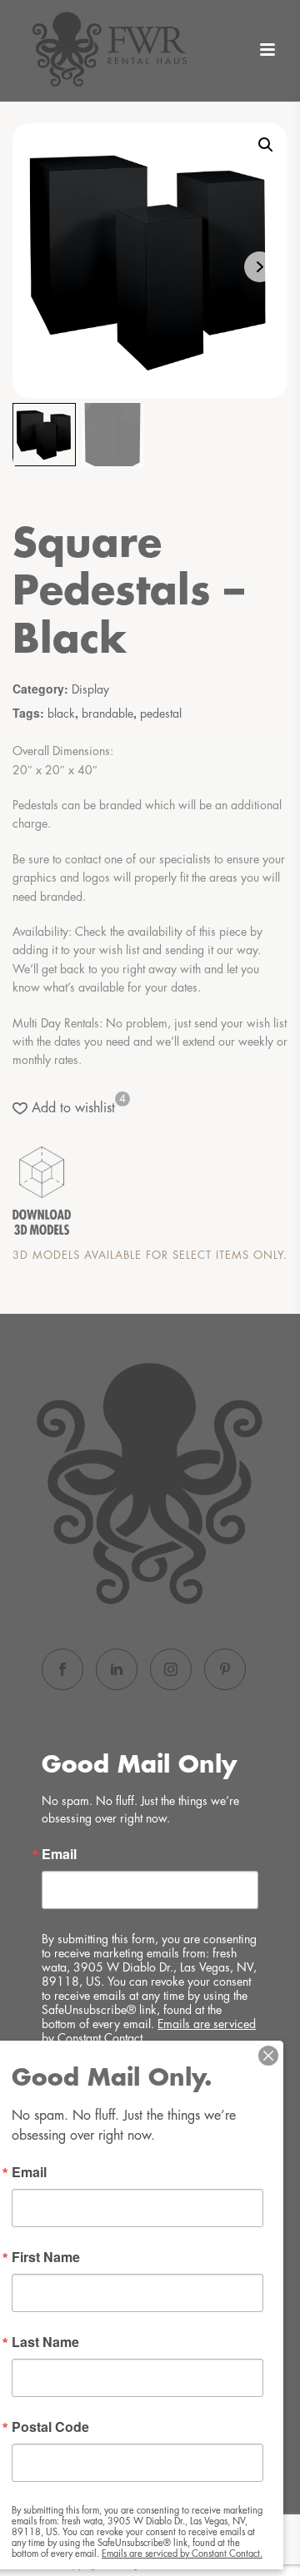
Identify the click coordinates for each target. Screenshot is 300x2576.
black (61, 714)
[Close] (268, 2056)
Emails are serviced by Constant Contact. (182, 2554)
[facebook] (62, 1669)
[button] (266, 145)
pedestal (161, 714)
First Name (46, 2257)
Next (260, 267)
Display (90, 689)
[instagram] (171, 1669)
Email (59, 1854)
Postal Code (50, 2427)
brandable (107, 714)
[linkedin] (117, 1669)
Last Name (45, 2342)
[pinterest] (225, 1669)
